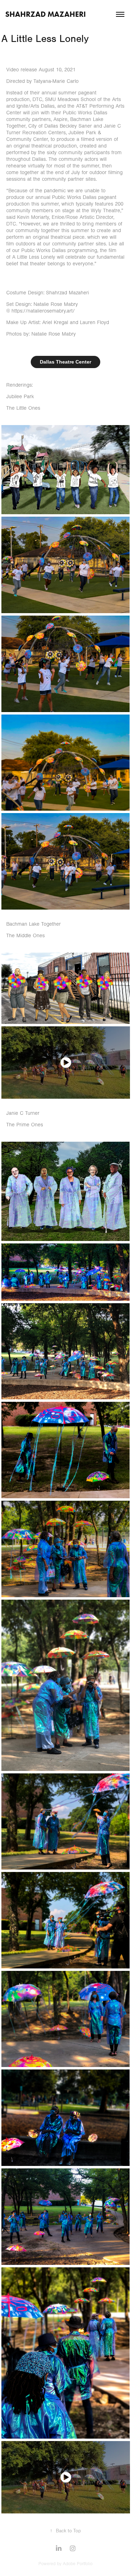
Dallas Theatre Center (65, 362)
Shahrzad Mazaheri (46, 14)
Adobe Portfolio (78, 2564)
